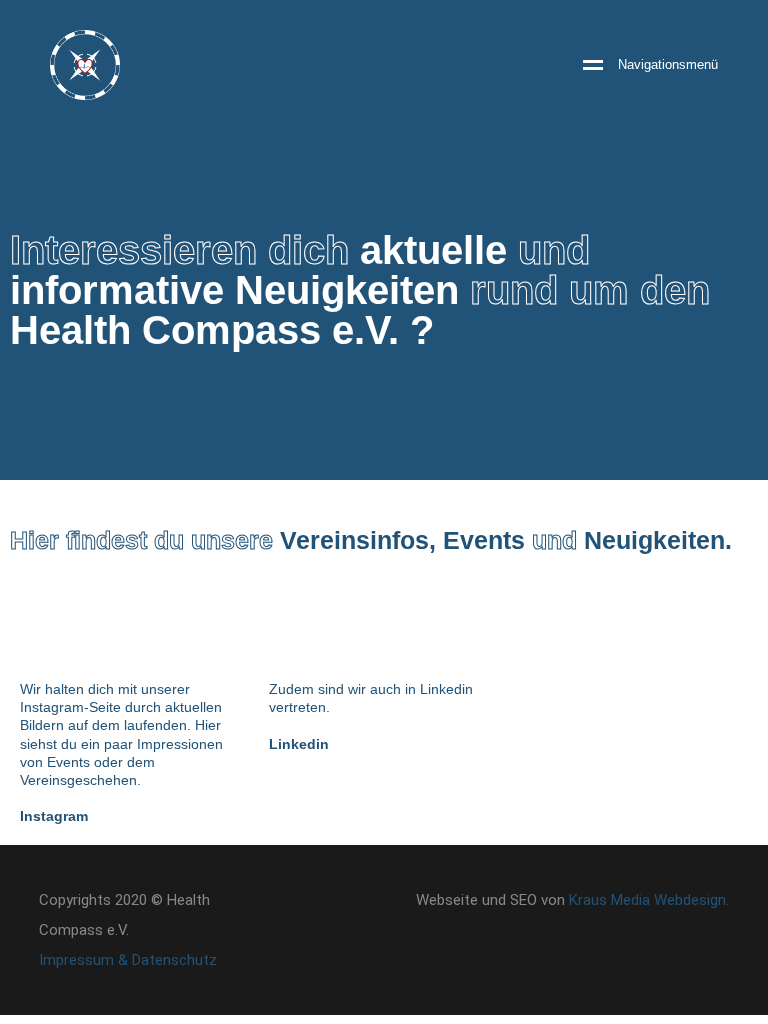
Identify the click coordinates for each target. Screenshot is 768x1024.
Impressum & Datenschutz (128, 960)
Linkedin (299, 744)
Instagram (54, 816)
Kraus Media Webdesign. (649, 900)
